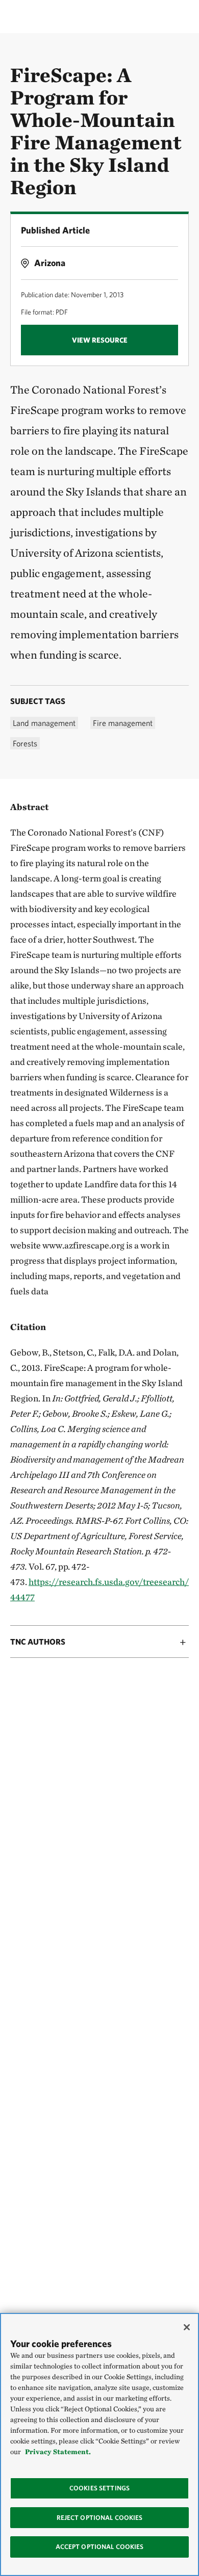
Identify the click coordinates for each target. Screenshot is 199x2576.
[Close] (187, 2327)
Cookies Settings (99, 2488)
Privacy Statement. (58, 2452)
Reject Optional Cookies (100, 2518)
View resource (100, 340)
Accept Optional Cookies (100, 2547)
